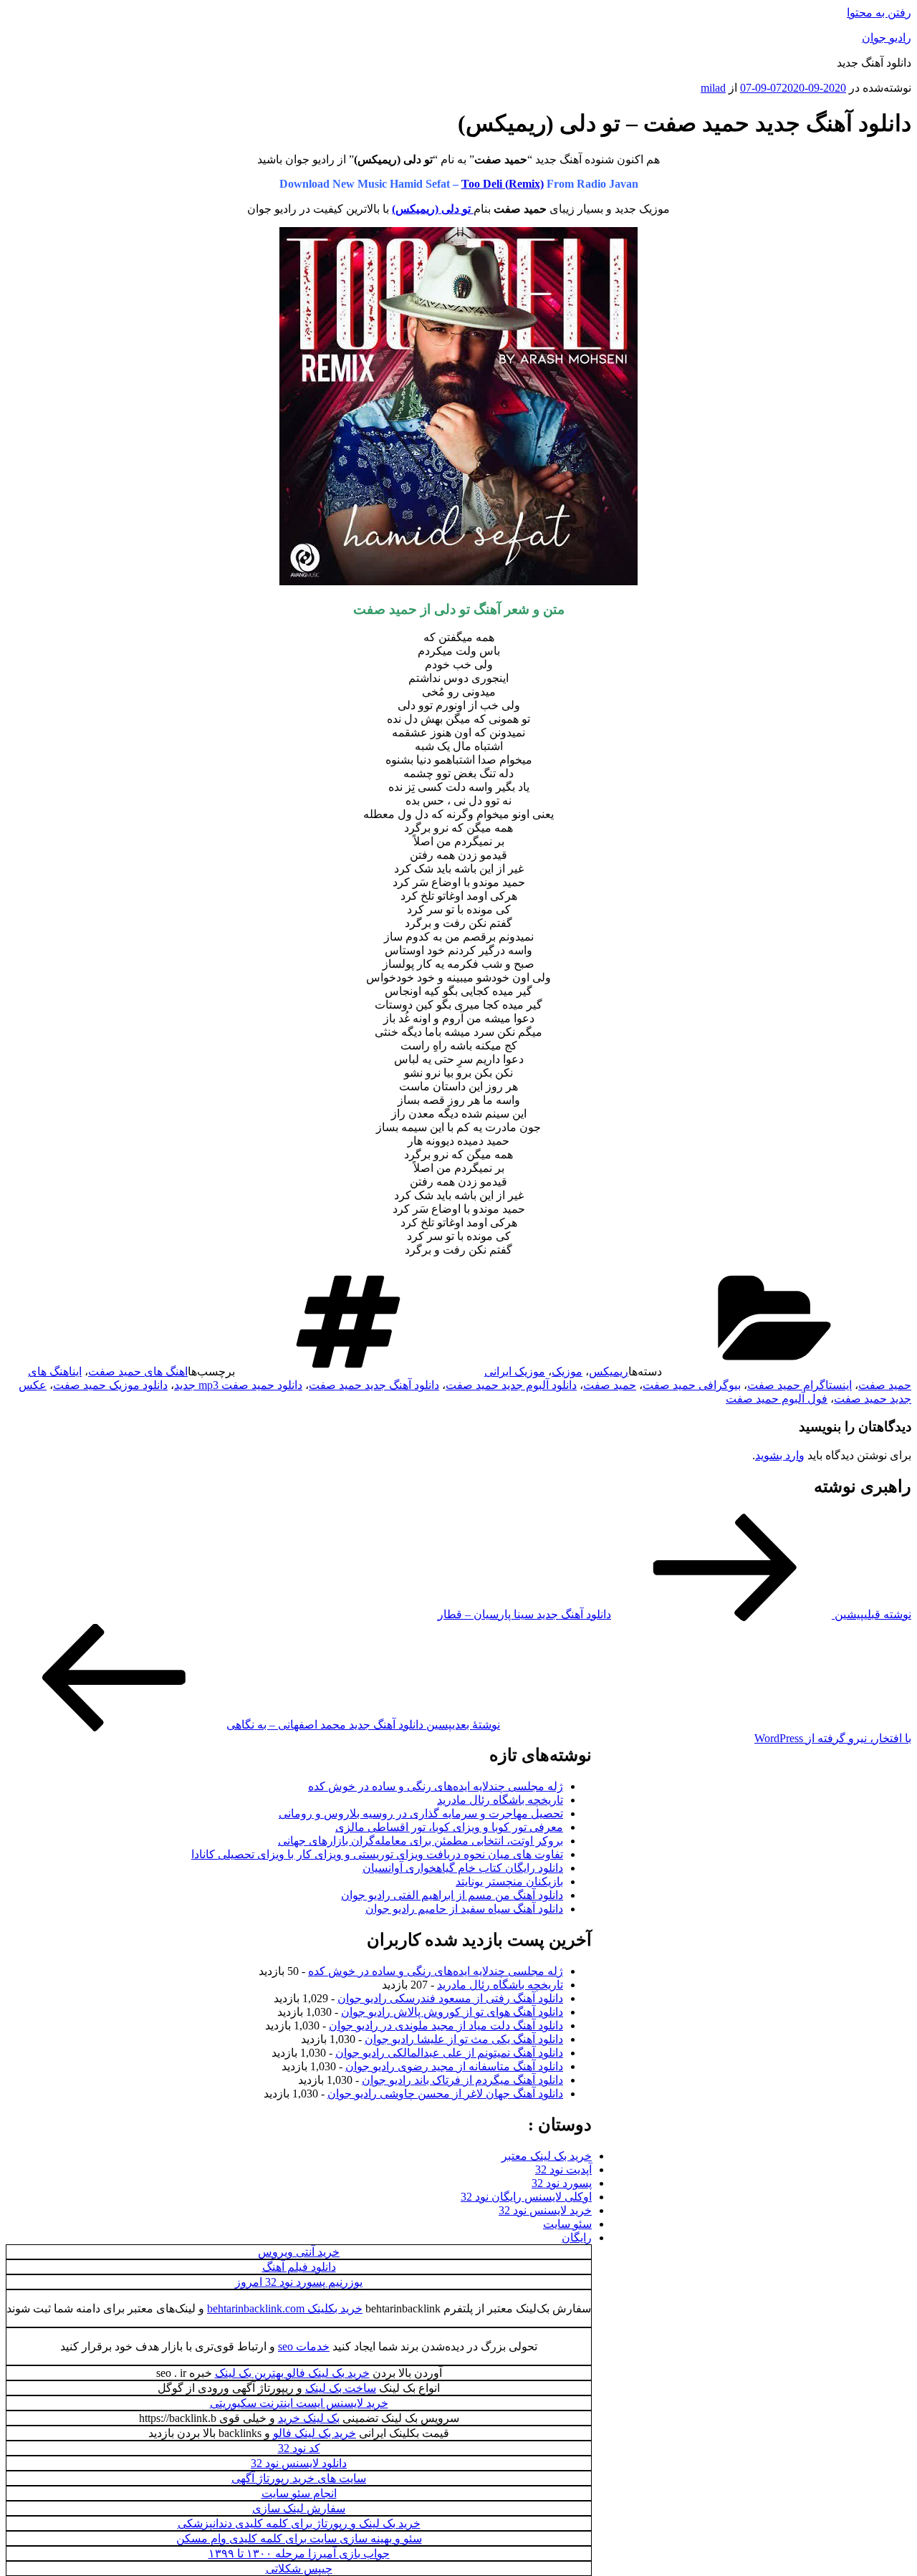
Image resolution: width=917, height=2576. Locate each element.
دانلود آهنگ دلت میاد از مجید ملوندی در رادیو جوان (446, 2025)
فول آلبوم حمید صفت (777, 1399)
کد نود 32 (299, 2448)
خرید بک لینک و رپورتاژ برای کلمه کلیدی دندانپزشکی (299, 2523)
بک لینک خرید (309, 2418)
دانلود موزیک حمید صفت (110, 1385)
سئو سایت (567, 2224)
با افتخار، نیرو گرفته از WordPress (833, 1738)
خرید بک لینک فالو (315, 2433)
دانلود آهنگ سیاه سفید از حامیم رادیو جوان (464, 1909)
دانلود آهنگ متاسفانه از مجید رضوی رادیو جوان (454, 2066)
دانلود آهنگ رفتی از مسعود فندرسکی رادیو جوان (450, 1998)
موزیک (567, 1371)
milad (713, 88)
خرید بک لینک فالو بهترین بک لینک (292, 2373)
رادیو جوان (887, 38)
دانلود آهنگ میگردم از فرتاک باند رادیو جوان (462, 2080)
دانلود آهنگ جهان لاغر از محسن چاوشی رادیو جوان (445, 2094)
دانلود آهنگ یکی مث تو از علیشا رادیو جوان (464, 2039)
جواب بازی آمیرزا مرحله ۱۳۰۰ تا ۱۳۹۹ (299, 2553)
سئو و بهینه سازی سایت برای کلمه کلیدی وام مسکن (299, 2538)
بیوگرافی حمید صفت (692, 1385)
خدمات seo (304, 2346)
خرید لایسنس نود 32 (545, 2210)
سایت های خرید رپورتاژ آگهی (299, 2478)
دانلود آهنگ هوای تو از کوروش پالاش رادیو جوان (452, 2012)
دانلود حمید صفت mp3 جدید (238, 1385)
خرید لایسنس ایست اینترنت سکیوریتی (299, 2403)
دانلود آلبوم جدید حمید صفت (511, 1385)
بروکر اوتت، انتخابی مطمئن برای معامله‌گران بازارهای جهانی (421, 1841)
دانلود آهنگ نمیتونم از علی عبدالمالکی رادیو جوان (449, 2053)
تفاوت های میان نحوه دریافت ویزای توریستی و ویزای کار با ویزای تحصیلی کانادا (377, 1854)
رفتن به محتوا (879, 13)
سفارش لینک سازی (299, 2508)
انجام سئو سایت (299, 2493)
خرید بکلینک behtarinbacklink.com (285, 2308)
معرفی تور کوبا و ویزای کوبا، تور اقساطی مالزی (449, 1827)
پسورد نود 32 (562, 2183)
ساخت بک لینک (341, 2388)
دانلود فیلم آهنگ (299, 2267)
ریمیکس (609, 1371)
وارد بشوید (780, 1455)
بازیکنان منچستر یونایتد (509, 1881)
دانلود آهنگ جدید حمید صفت (374, 1385)
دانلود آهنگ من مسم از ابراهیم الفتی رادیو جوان (452, 1895)
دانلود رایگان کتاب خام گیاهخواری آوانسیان (463, 1868)
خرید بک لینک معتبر (547, 2156)
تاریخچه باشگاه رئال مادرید (500, 1800)
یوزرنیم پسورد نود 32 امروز (299, 2282)
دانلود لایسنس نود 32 (299, 2463)
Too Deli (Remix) (503, 184)
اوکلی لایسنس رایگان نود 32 (526, 2197)
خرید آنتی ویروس (299, 2252)
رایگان (577, 2238)
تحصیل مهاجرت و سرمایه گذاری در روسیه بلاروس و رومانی (421, 1813)
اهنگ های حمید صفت (138, 1371)
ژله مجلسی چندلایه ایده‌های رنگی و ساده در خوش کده (436, 1786)
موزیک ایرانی (515, 1371)
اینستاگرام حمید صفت (800, 1385)
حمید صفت (610, 1385)
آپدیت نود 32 (563, 2169)
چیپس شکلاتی (299, 2568)
